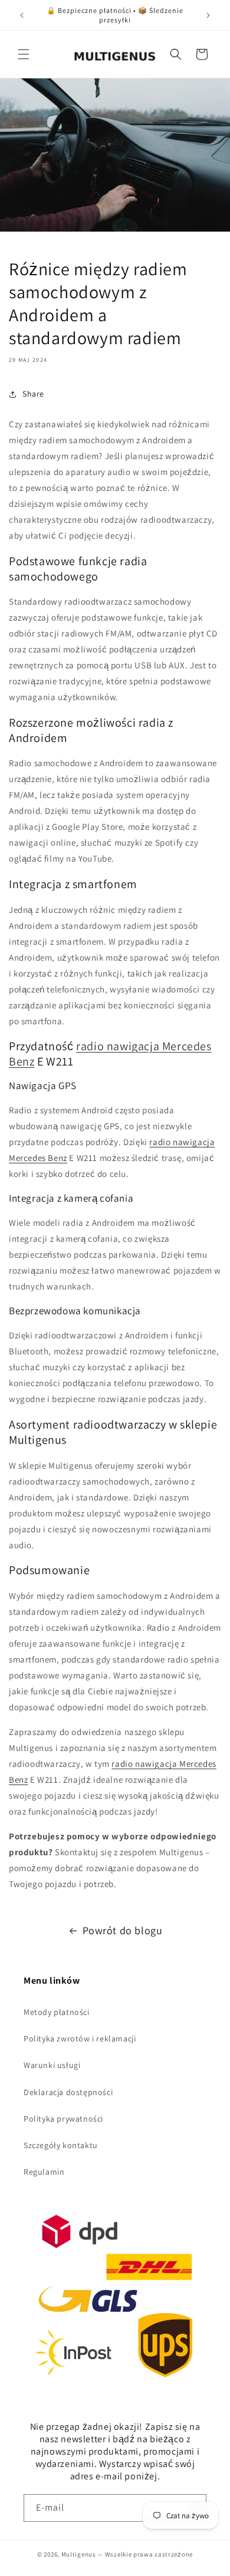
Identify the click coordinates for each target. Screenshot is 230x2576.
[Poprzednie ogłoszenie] (22, 15)
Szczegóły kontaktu (61, 2145)
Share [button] (33, 394)
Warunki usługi (52, 2065)
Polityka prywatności (63, 2119)
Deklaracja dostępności (68, 2092)
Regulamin (44, 2172)
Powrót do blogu (123, 1930)
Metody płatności (57, 2012)
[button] (24, 54)
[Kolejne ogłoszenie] (208, 15)
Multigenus (79, 2554)
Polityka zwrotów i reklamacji (80, 2039)
